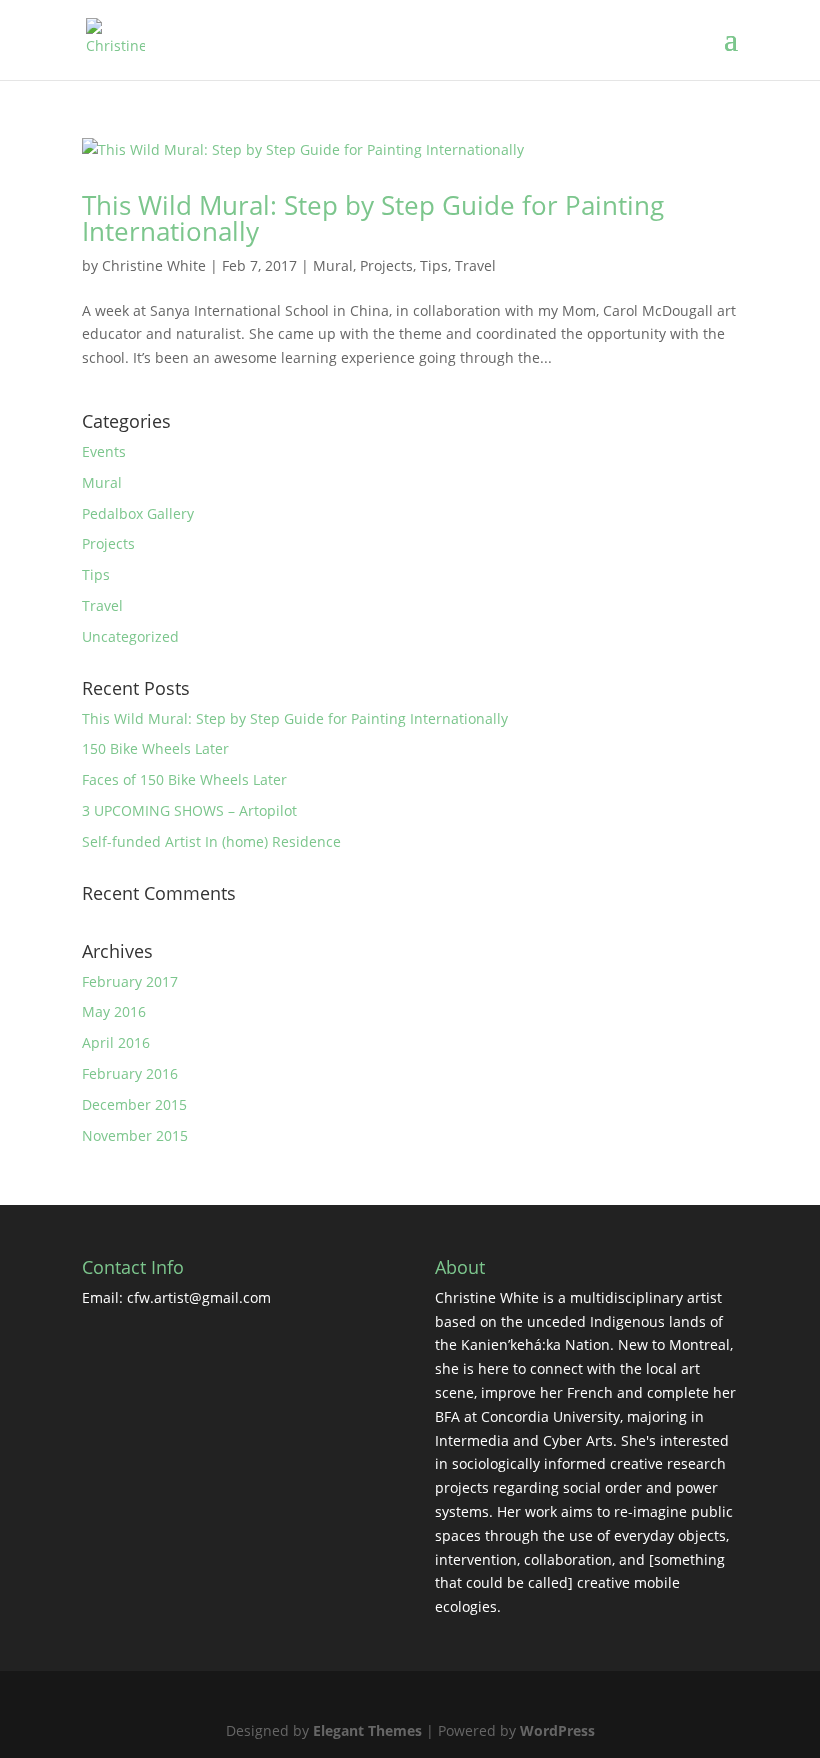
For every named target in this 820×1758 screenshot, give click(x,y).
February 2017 (130, 981)
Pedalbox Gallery (138, 513)
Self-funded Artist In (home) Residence (211, 841)
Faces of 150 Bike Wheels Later (184, 779)
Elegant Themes (367, 1730)
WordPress (557, 1730)
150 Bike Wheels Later (155, 748)
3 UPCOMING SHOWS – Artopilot (189, 810)
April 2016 (116, 1042)
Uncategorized (130, 636)
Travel (475, 265)
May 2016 (114, 1011)
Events (104, 451)
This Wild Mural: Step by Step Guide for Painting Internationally (373, 218)
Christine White (154, 265)
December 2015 (134, 1104)
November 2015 (135, 1135)
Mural (333, 265)
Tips (434, 265)
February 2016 (130, 1073)
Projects (386, 265)
